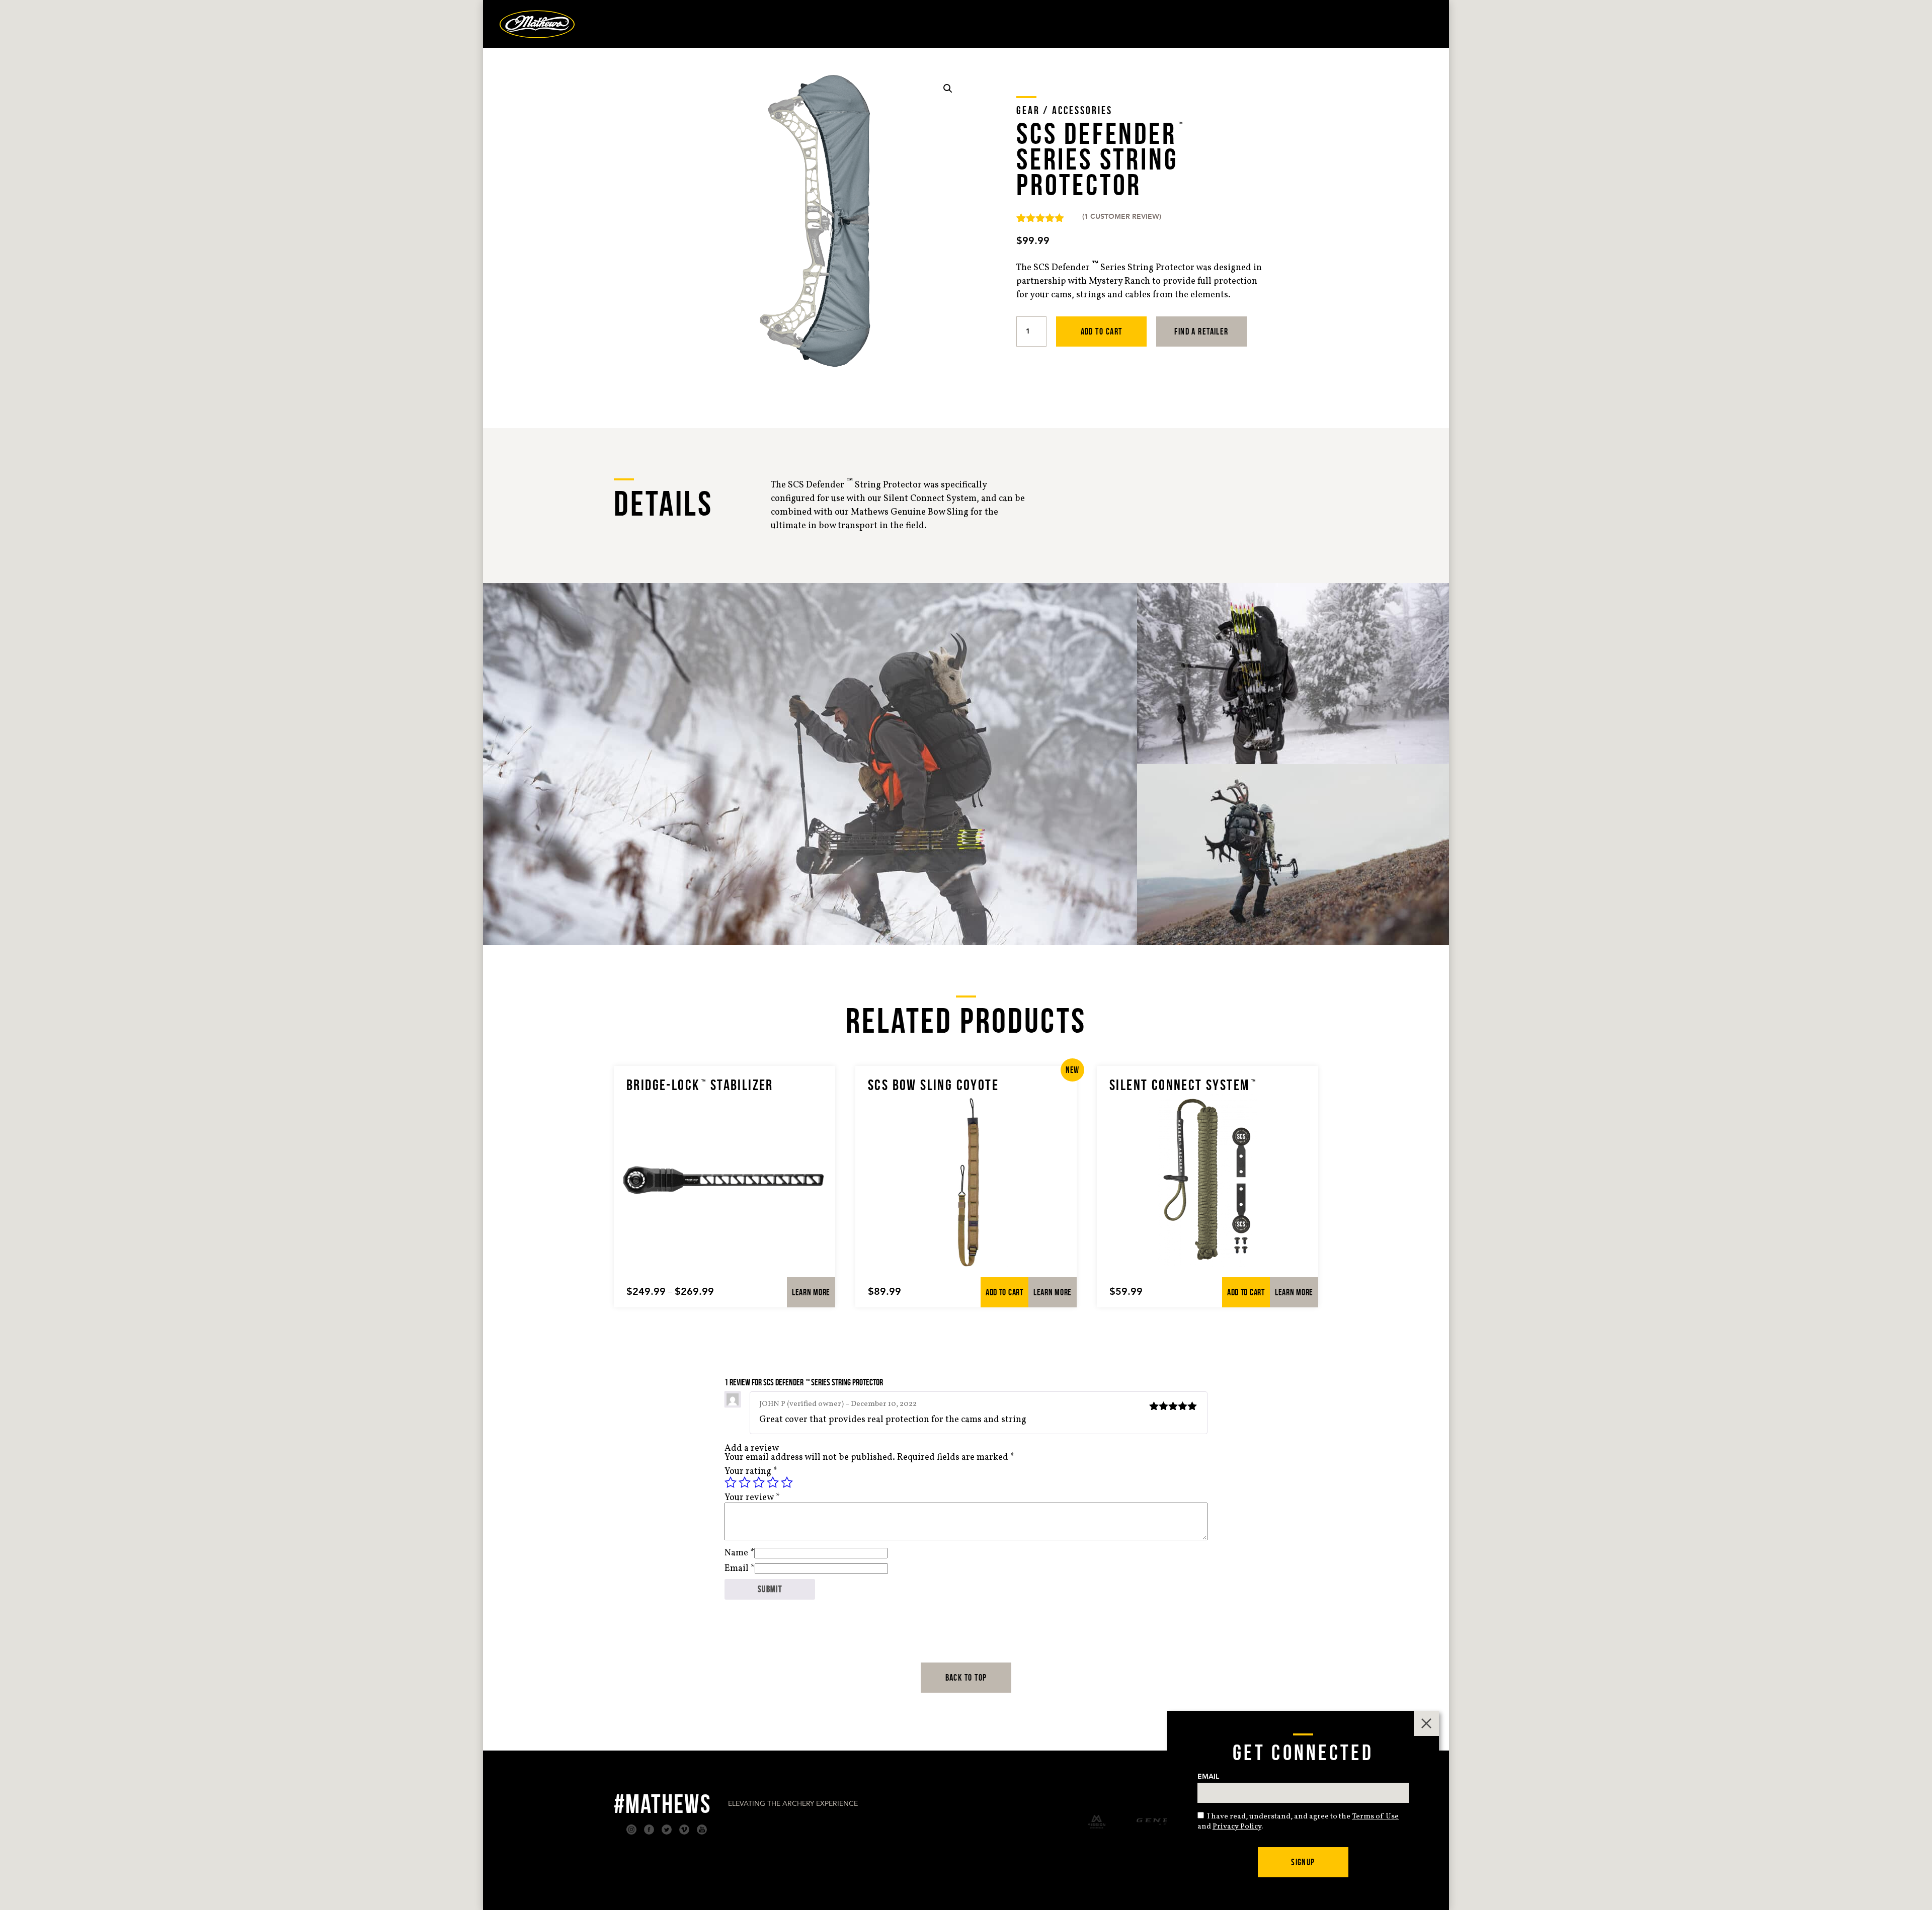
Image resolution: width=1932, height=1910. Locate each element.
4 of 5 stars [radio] (773, 1482)
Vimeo (684, 1830)
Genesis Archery (1164, 1822)
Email (740, 1569)
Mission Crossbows (1097, 1822)
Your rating (751, 1472)
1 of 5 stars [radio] (731, 1482)
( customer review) (1122, 217)
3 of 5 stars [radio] (759, 1482)
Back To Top (966, 1678)
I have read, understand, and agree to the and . (1298, 1822)
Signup (1303, 1862)
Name (739, 1553)
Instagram (631, 1830)
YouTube (702, 1830)
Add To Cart (1004, 1292)
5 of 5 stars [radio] (787, 1482)
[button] (948, 89)
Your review (752, 1498)
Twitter (667, 1830)
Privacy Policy (1237, 1827)
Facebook (649, 1830)
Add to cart (1102, 331)
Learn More (811, 1292)
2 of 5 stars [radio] (745, 1482)
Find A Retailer (1201, 331)
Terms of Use (1375, 1817)
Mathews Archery (537, 24)
